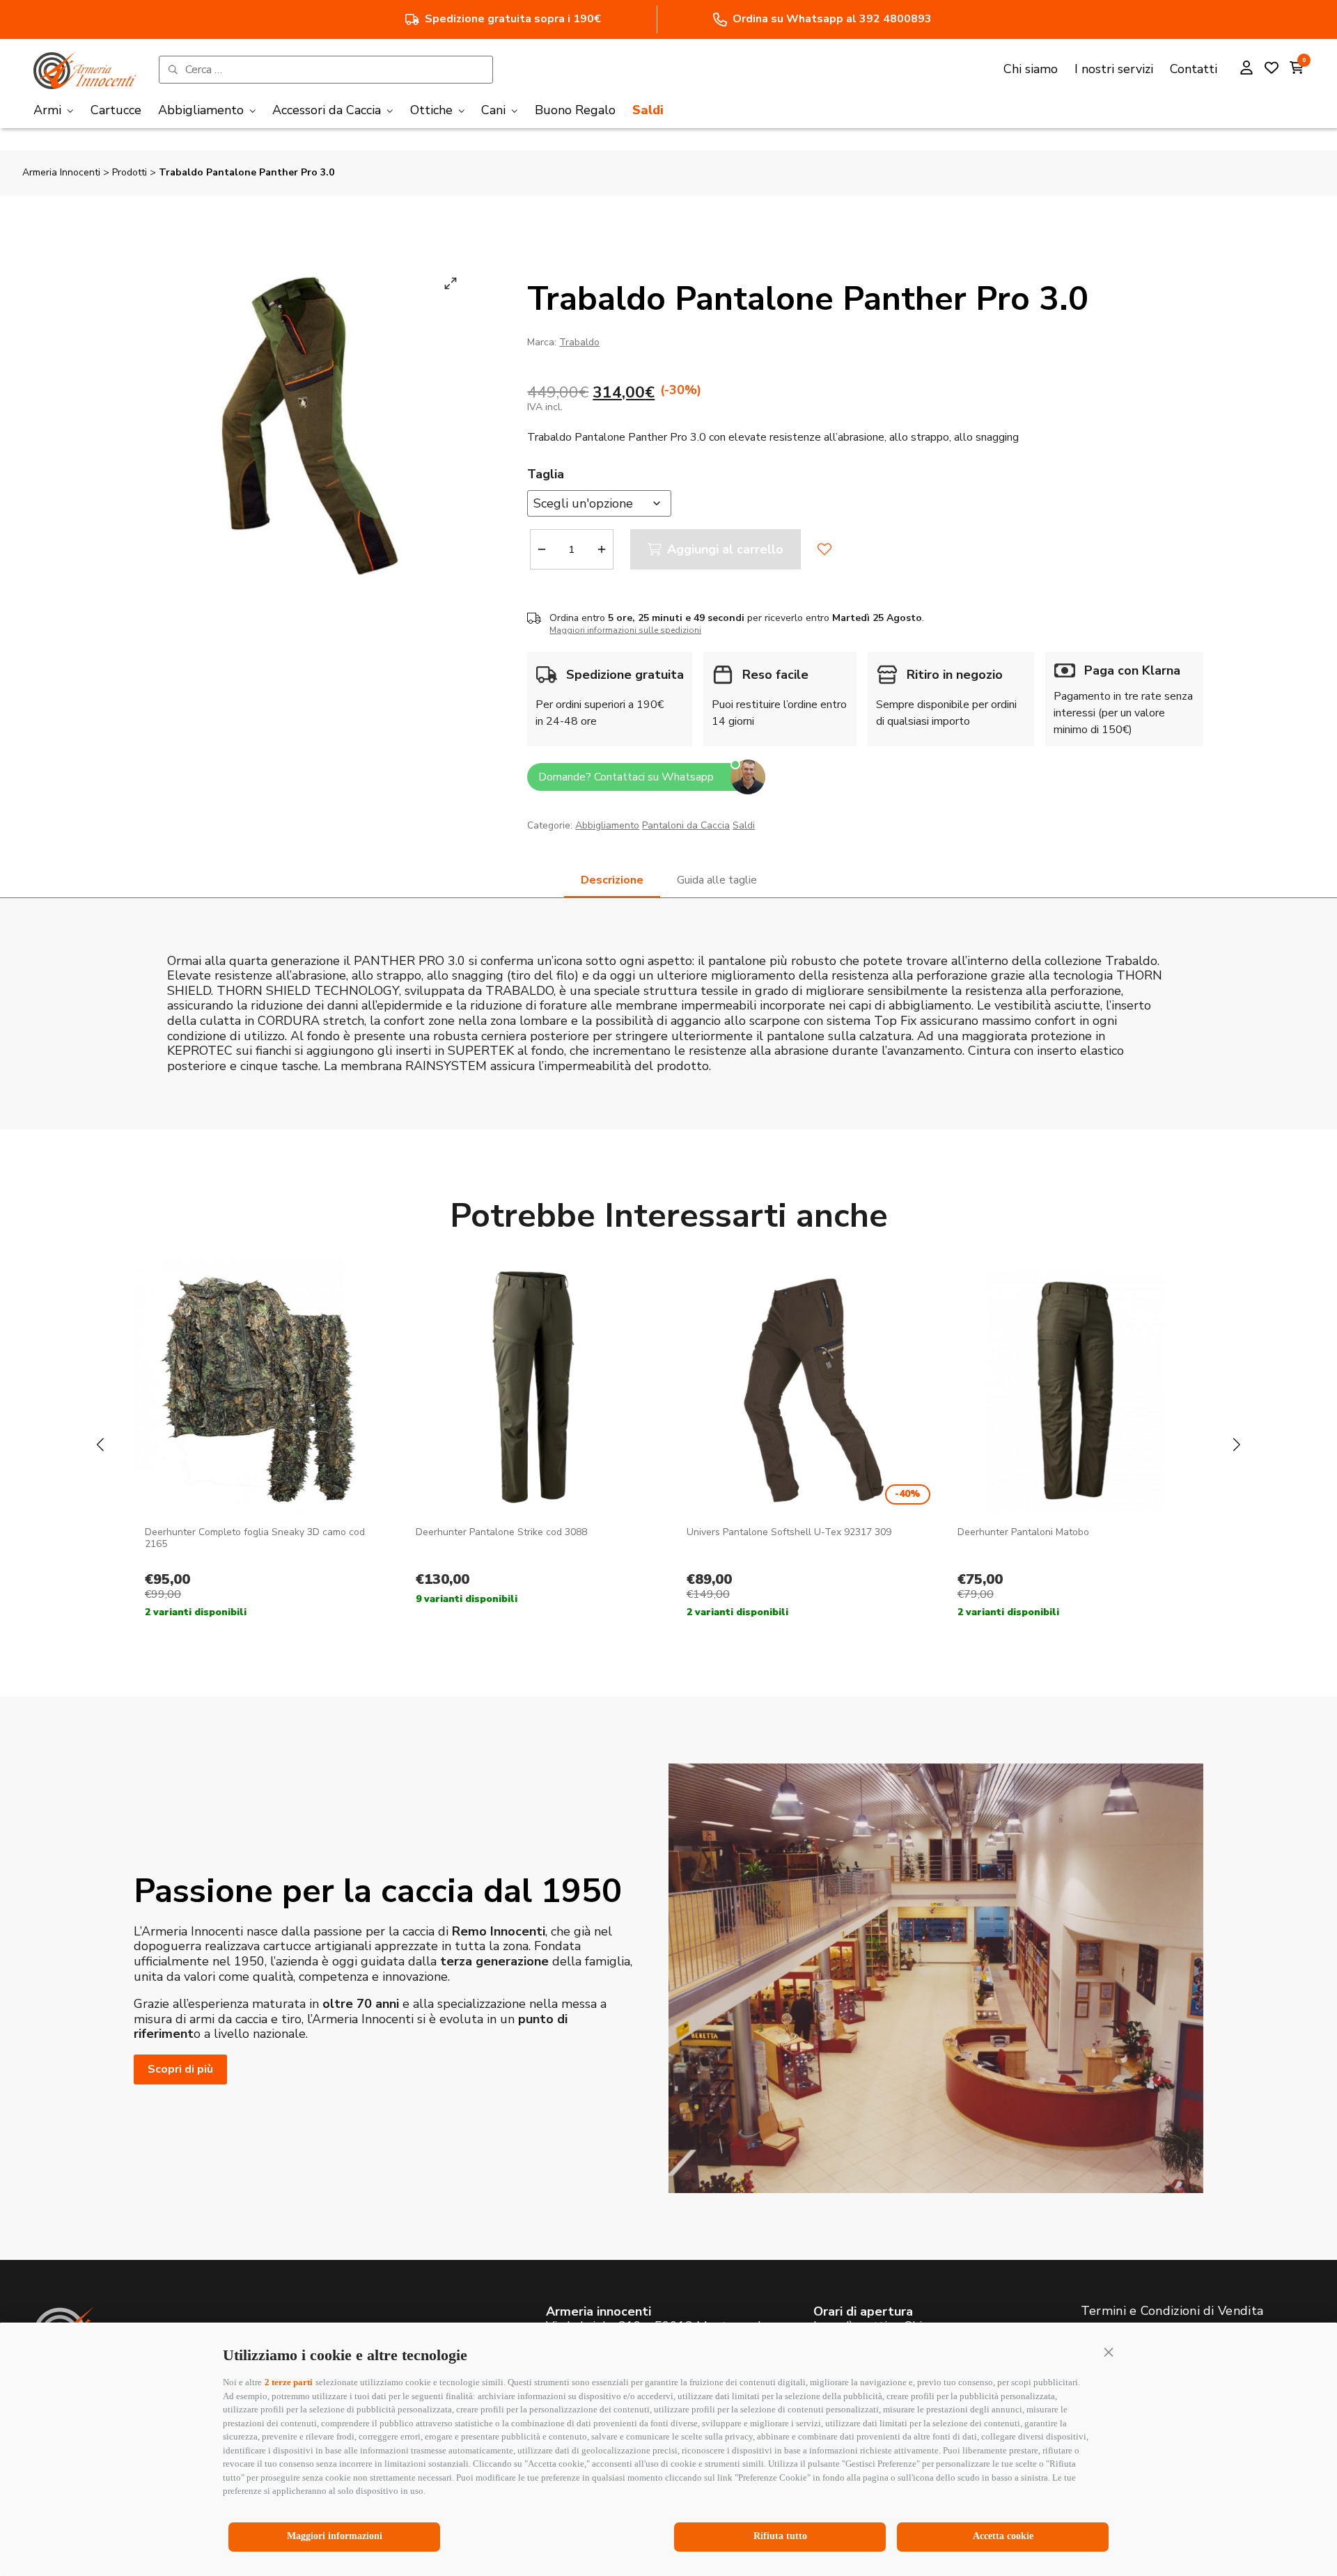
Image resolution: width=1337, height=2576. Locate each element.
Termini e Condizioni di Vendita (1172, 2311)
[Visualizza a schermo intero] (451, 283)
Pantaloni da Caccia (686, 825)
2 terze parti (289, 2382)
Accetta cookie (1003, 2536)
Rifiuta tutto (780, 2536)
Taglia (546, 474)
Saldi (744, 825)
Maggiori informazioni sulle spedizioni (625, 630)
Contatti (1194, 69)
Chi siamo (1031, 69)
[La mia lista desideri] (1272, 70)
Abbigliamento (607, 825)
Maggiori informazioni (335, 2536)
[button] (1109, 2352)
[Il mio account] (1246, 70)
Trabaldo (579, 342)
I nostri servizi (1114, 69)
